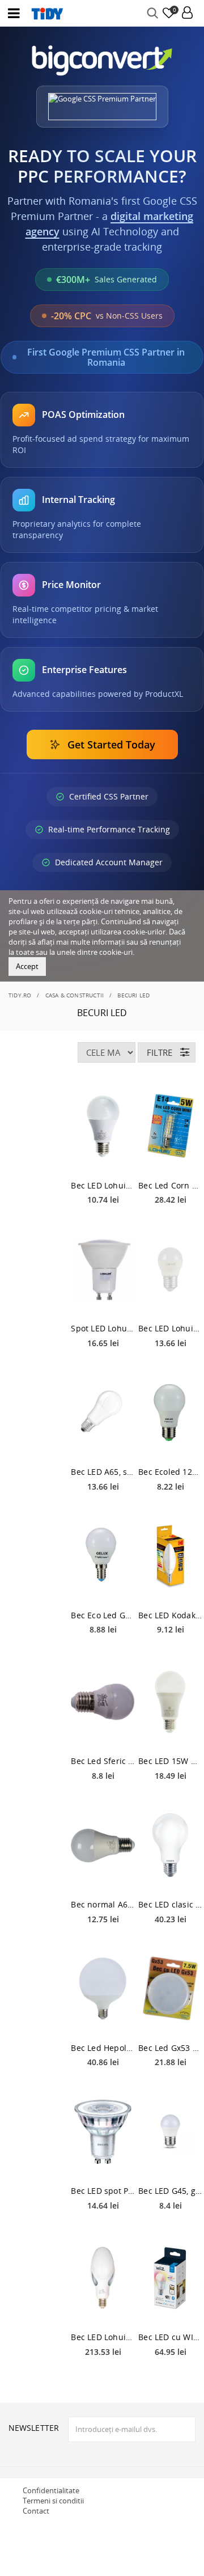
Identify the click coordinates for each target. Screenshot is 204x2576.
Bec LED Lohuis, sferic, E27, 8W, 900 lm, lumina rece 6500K (170, 1328)
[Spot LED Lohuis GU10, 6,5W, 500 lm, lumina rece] (103, 1269)
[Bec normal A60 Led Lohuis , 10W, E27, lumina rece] (103, 1845)
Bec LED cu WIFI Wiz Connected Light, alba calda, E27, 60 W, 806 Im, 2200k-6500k (170, 2337)
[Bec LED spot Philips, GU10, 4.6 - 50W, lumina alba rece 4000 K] (103, 2131)
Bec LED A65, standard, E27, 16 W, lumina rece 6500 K (103, 1472)
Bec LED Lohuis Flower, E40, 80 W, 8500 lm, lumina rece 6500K (103, 2337)
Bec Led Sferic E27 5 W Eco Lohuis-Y (103, 1761)
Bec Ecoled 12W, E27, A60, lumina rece (170, 1472)
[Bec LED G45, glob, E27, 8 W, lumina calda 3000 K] (170, 2131)
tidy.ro (20, 995)
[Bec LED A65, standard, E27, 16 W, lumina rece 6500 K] (103, 1412)
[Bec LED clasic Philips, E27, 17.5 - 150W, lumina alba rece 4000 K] (170, 1845)
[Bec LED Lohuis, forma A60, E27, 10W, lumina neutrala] (103, 1126)
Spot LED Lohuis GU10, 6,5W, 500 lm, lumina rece (103, 1328)
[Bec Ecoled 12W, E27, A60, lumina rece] (170, 1412)
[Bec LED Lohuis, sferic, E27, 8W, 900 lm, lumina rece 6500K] (170, 1269)
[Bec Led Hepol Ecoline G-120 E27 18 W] (103, 1989)
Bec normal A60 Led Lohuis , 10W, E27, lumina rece (103, 1904)
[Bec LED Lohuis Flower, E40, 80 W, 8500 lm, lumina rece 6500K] (103, 2278)
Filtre (160, 1052)
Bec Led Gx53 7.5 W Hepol (170, 2048)
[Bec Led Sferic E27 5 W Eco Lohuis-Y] (103, 1702)
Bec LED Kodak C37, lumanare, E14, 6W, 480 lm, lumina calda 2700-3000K (170, 1615)
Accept (27, 966)
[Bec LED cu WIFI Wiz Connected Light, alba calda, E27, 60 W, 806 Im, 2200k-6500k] (170, 2278)
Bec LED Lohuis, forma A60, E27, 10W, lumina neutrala (103, 1185)
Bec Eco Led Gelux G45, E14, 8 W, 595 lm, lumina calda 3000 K (103, 1615)
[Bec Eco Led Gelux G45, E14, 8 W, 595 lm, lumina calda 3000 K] (103, 1556)
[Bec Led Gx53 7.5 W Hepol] (170, 1989)
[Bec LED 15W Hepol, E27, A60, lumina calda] (170, 1702)
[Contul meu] (187, 13)
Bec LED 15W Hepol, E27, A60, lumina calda (170, 1761)
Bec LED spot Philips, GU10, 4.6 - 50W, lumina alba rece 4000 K (103, 2191)
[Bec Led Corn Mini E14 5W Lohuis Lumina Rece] (170, 1126)
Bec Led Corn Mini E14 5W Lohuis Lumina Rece (170, 1185)
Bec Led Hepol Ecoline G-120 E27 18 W (103, 2048)
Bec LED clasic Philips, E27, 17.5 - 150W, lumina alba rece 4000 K (170, 1904)
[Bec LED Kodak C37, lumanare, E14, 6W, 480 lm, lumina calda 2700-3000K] (170, 1556)
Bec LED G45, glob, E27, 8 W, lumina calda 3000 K (170, 2191)
